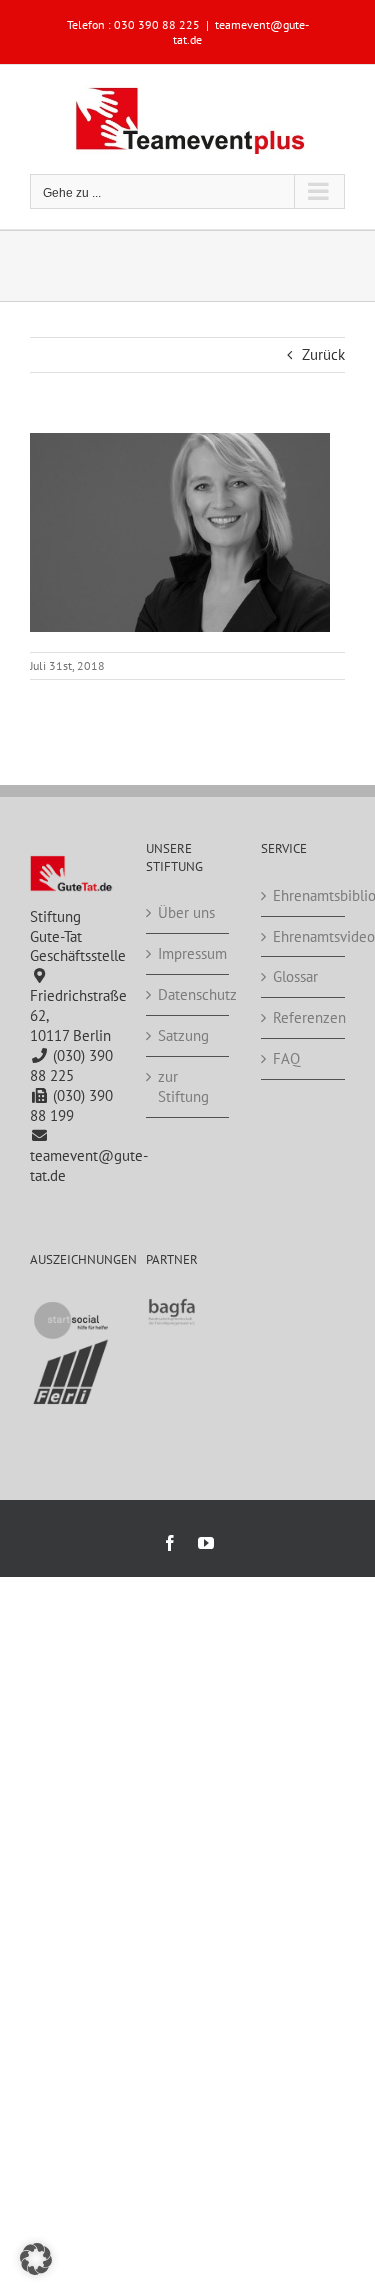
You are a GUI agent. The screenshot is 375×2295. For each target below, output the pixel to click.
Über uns (186, 912)
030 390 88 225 (157, 24)
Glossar (295, 976)
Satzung (183, 1035)
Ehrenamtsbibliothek (304, 895)
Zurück (323, 354)
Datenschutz (189, 994)
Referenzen (304, 1017)
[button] (36, 2259)
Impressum (189, 953)
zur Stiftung (183, 1086)
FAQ (286, 1058)
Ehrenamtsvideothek (304, 936)
